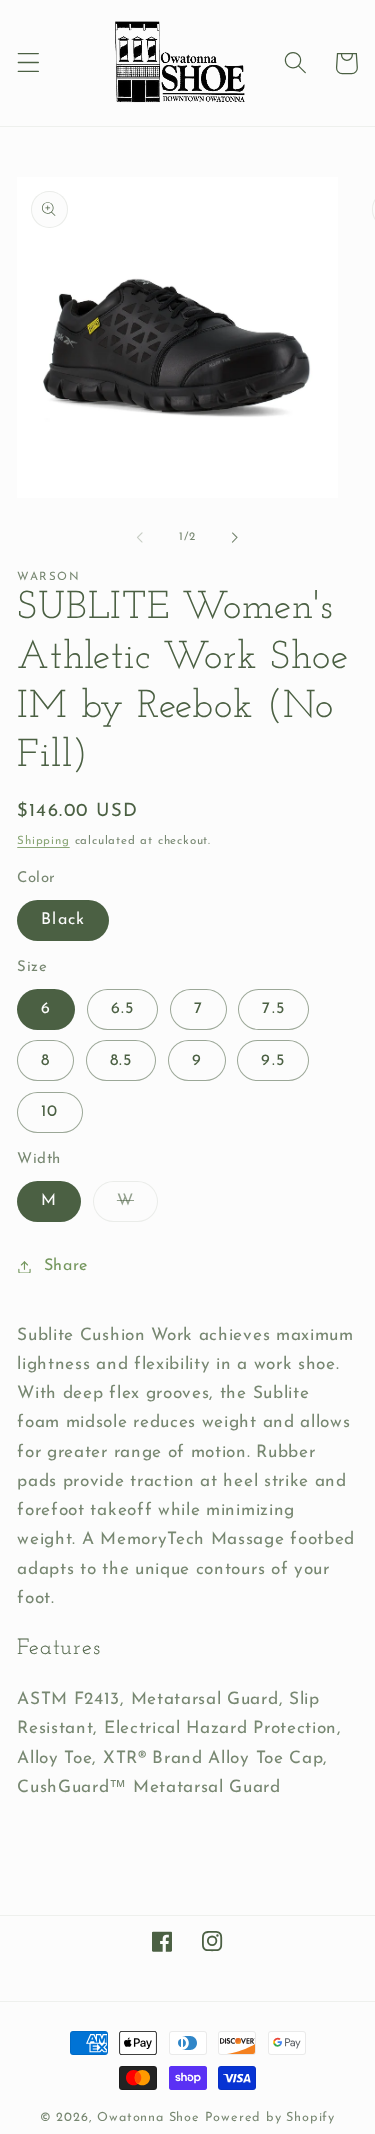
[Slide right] (235, 537)
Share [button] (66, 1266)
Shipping (43, 841)
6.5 (122, 1009)
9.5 (272, 1061)
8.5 (121, 1061)
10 (49, 1112)
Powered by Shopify (270, 2118)
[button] (28, 63)
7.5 (273, 1009)
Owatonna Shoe (148, 2118)
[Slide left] (140, 537)
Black (63, 920)
